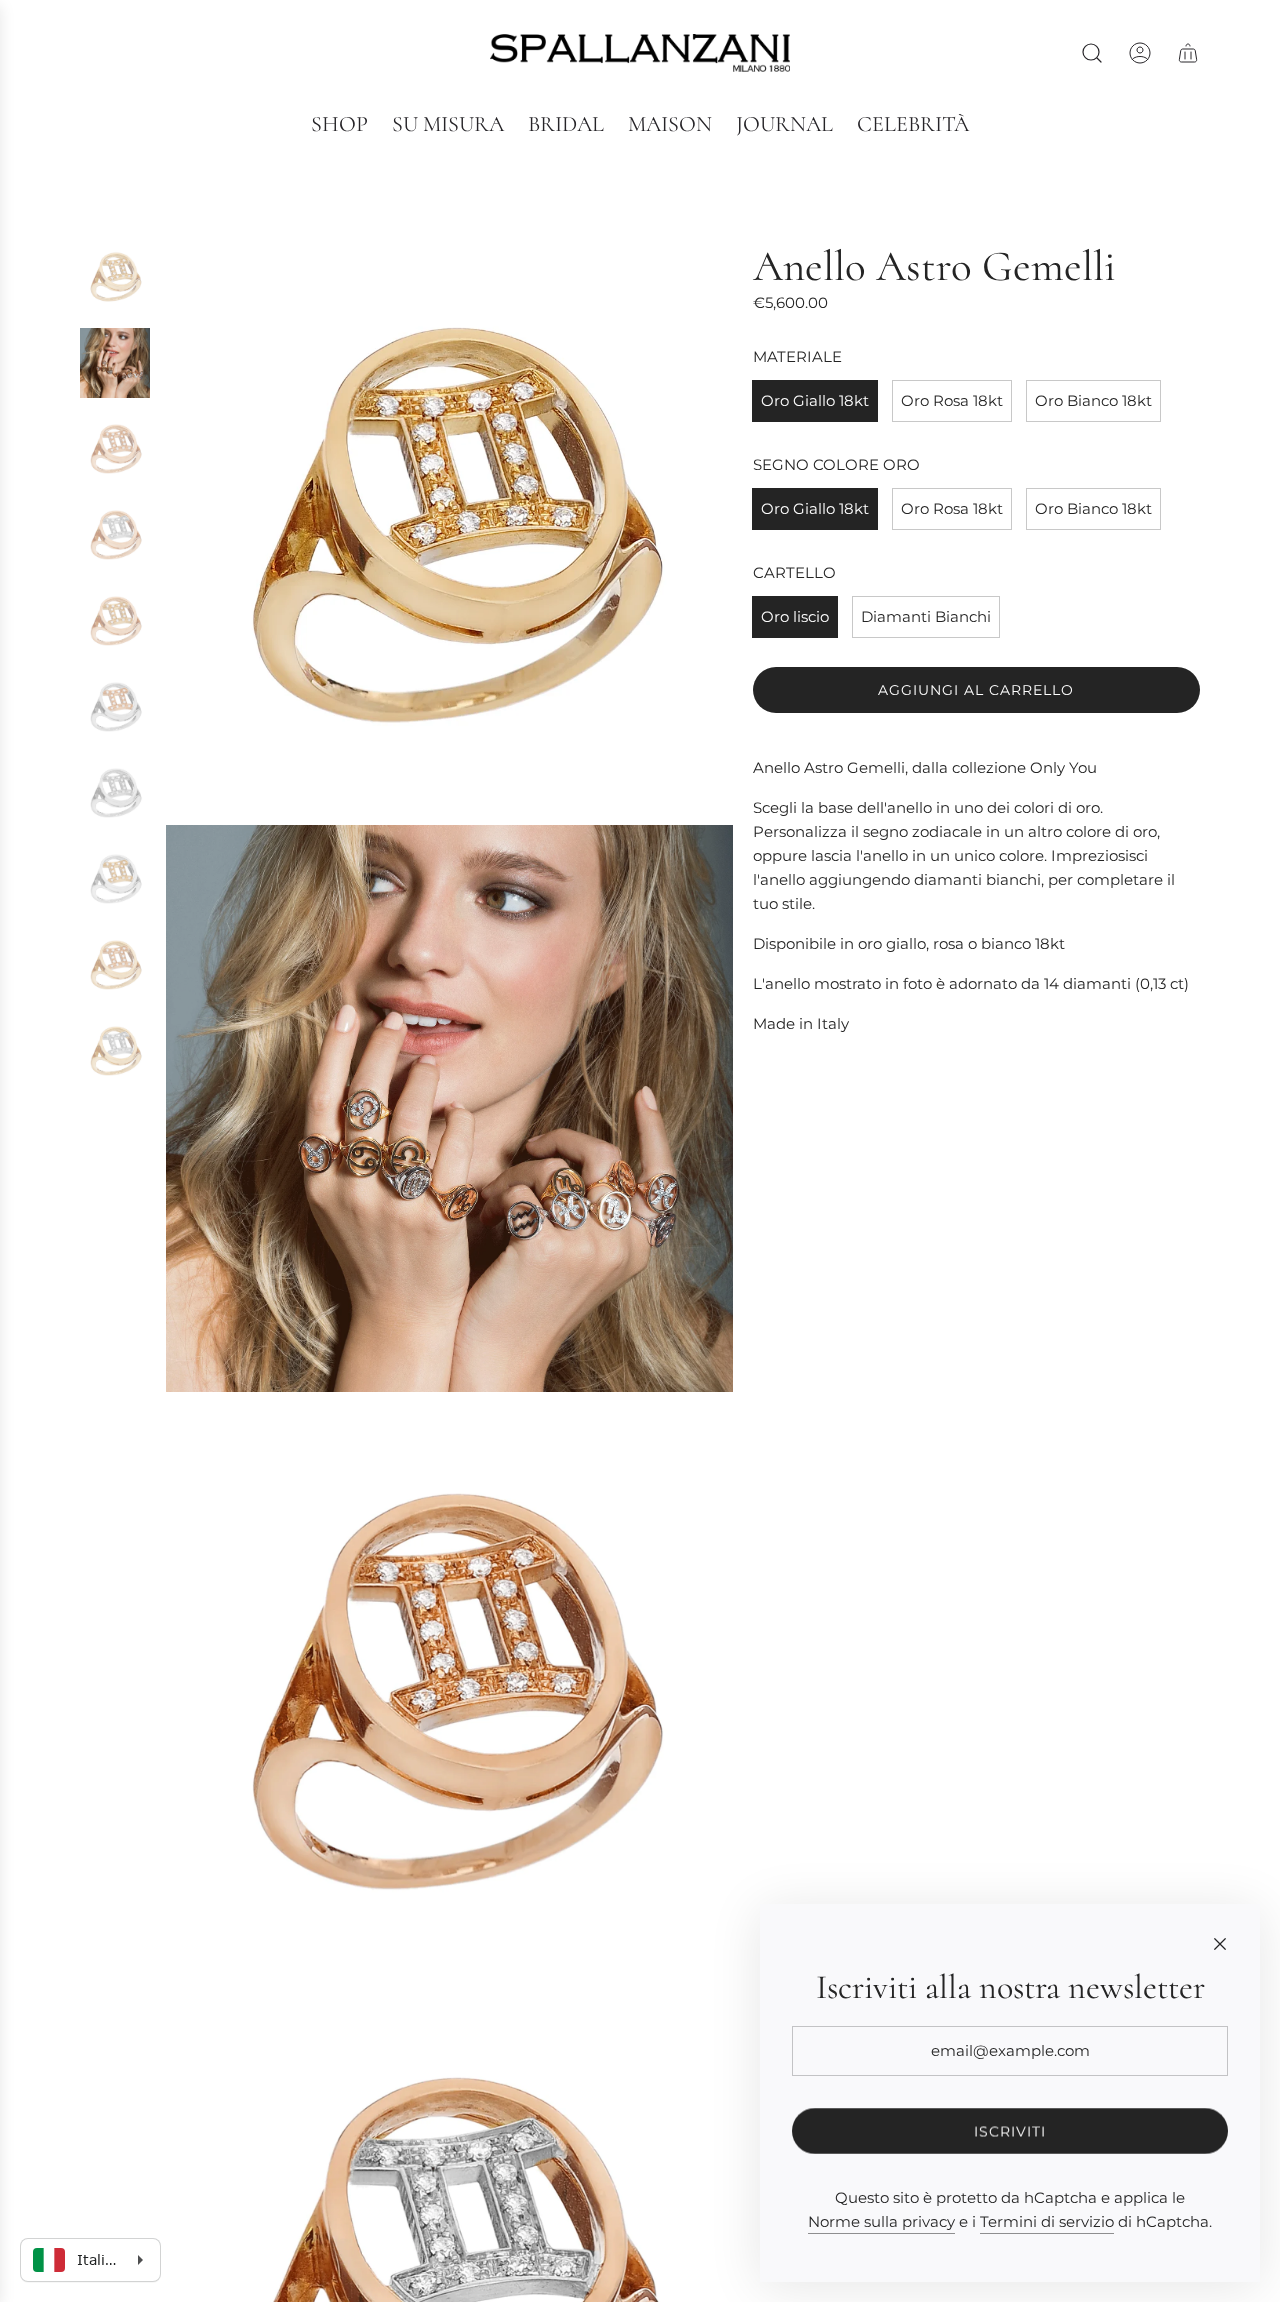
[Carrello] (1188, 53)
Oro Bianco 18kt (1093, 400)
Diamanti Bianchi (926, 616)
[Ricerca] (1092, 53)
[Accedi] (1140, 53)
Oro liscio (795, 616)
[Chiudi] (1220, 1944)
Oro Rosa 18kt (952, 400)
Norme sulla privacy (881, 2221)
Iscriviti (1010, 2131)
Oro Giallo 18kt (815, 400)
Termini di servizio (1047, 2221)
